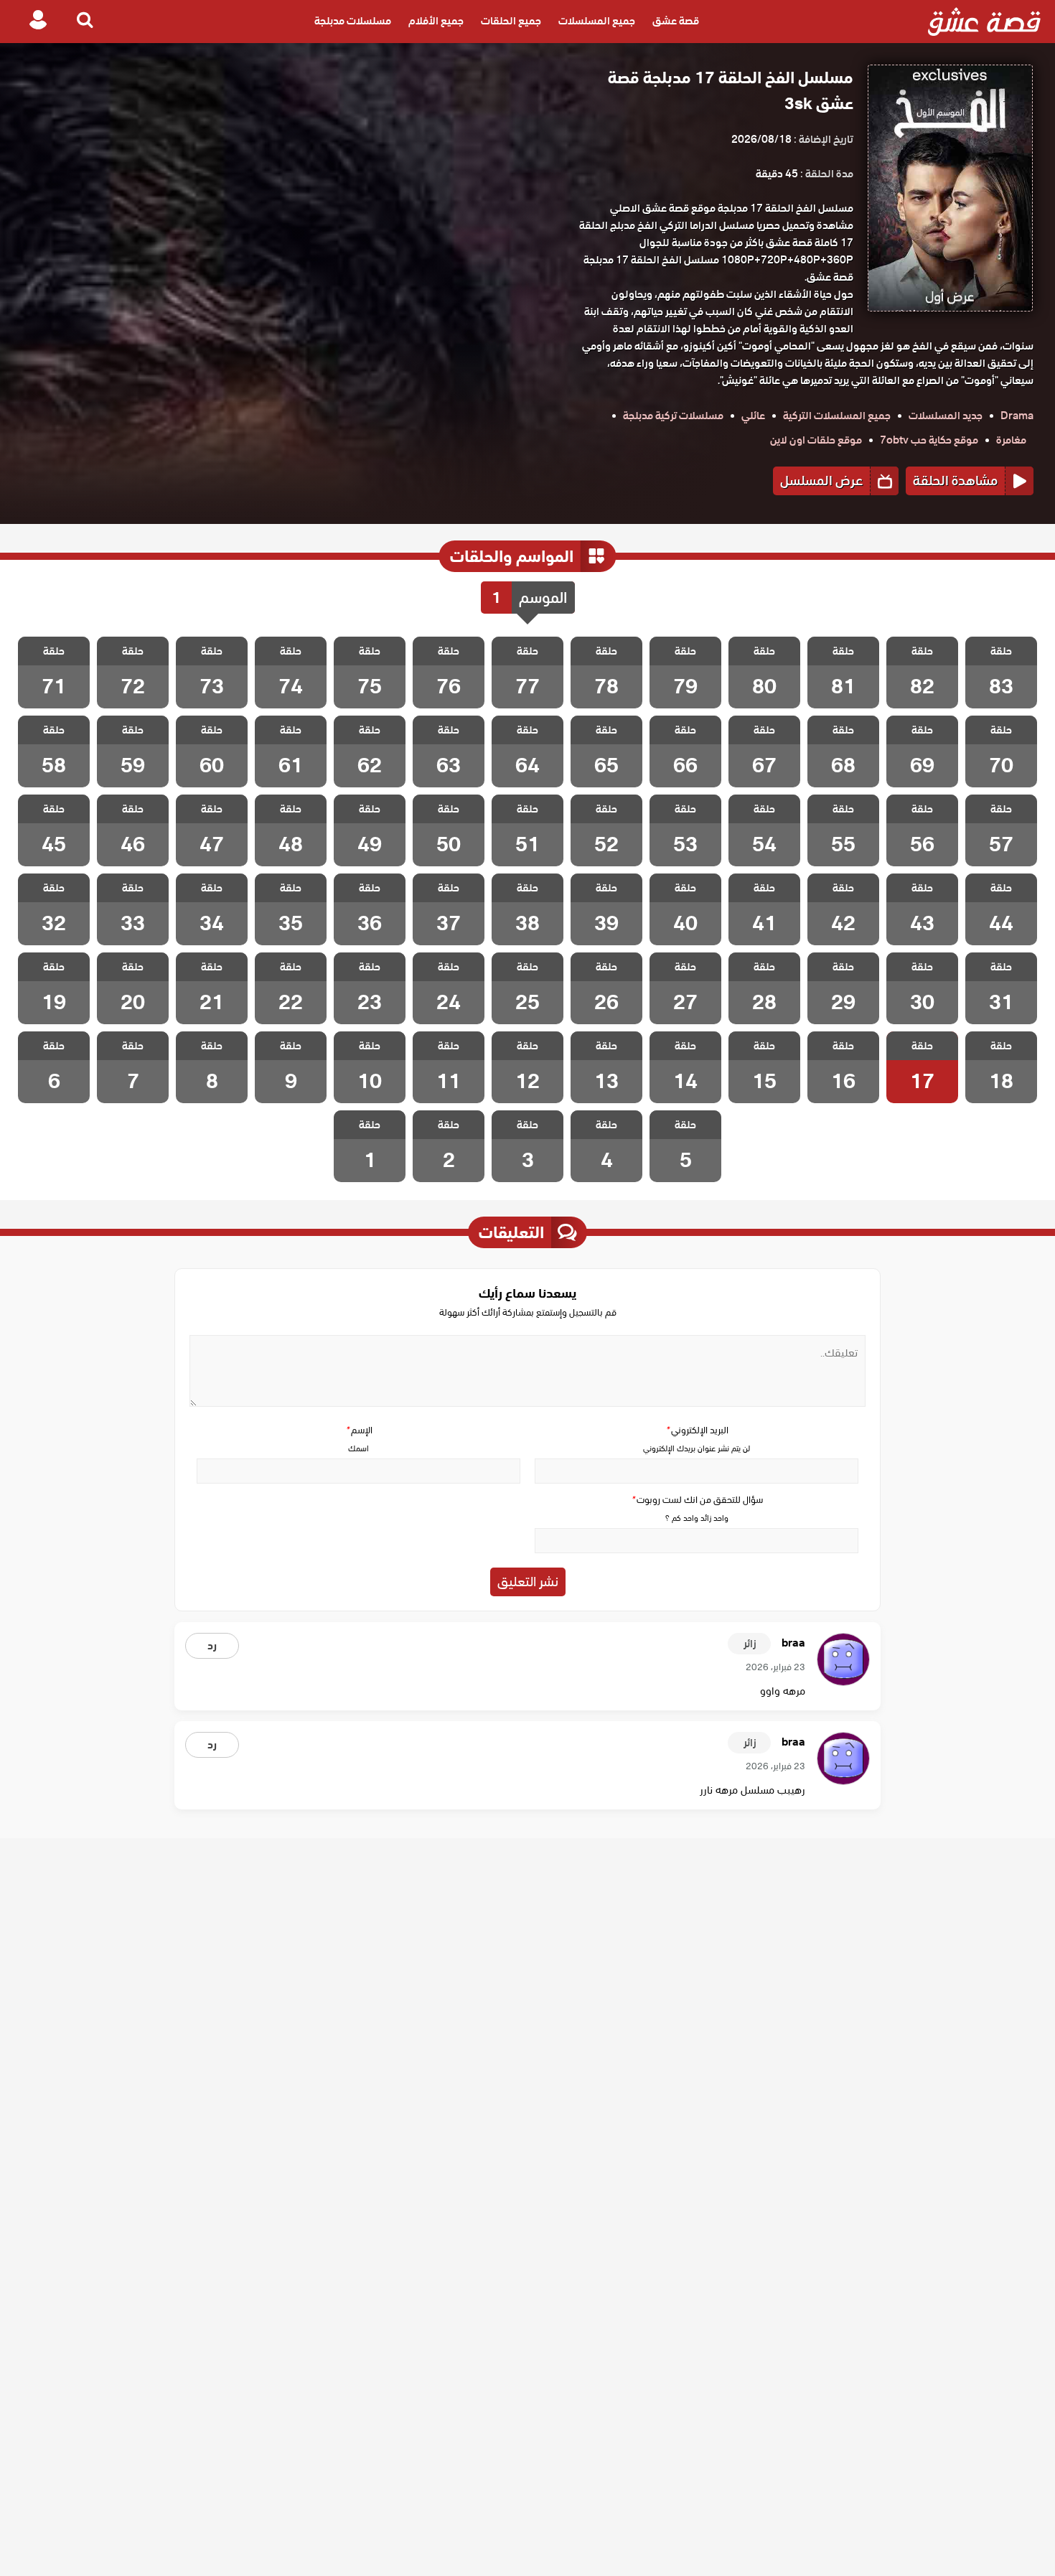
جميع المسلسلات (597, 22)
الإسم (359, 1430)
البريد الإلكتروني (697, 1430)
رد (212, 1646)
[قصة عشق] (984, 22)
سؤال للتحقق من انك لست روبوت (697, 1500)
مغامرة (1011, 440)
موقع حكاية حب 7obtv (929, 440)
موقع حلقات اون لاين (816, 440)
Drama (1017, 416)
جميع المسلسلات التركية (837, 416)
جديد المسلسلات (946, 416)
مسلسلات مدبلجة (353, 22)
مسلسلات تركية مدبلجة (673, 416)
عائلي (753, 416)
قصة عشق (676, 22)
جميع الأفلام (436, 22)
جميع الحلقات (511, 22)
